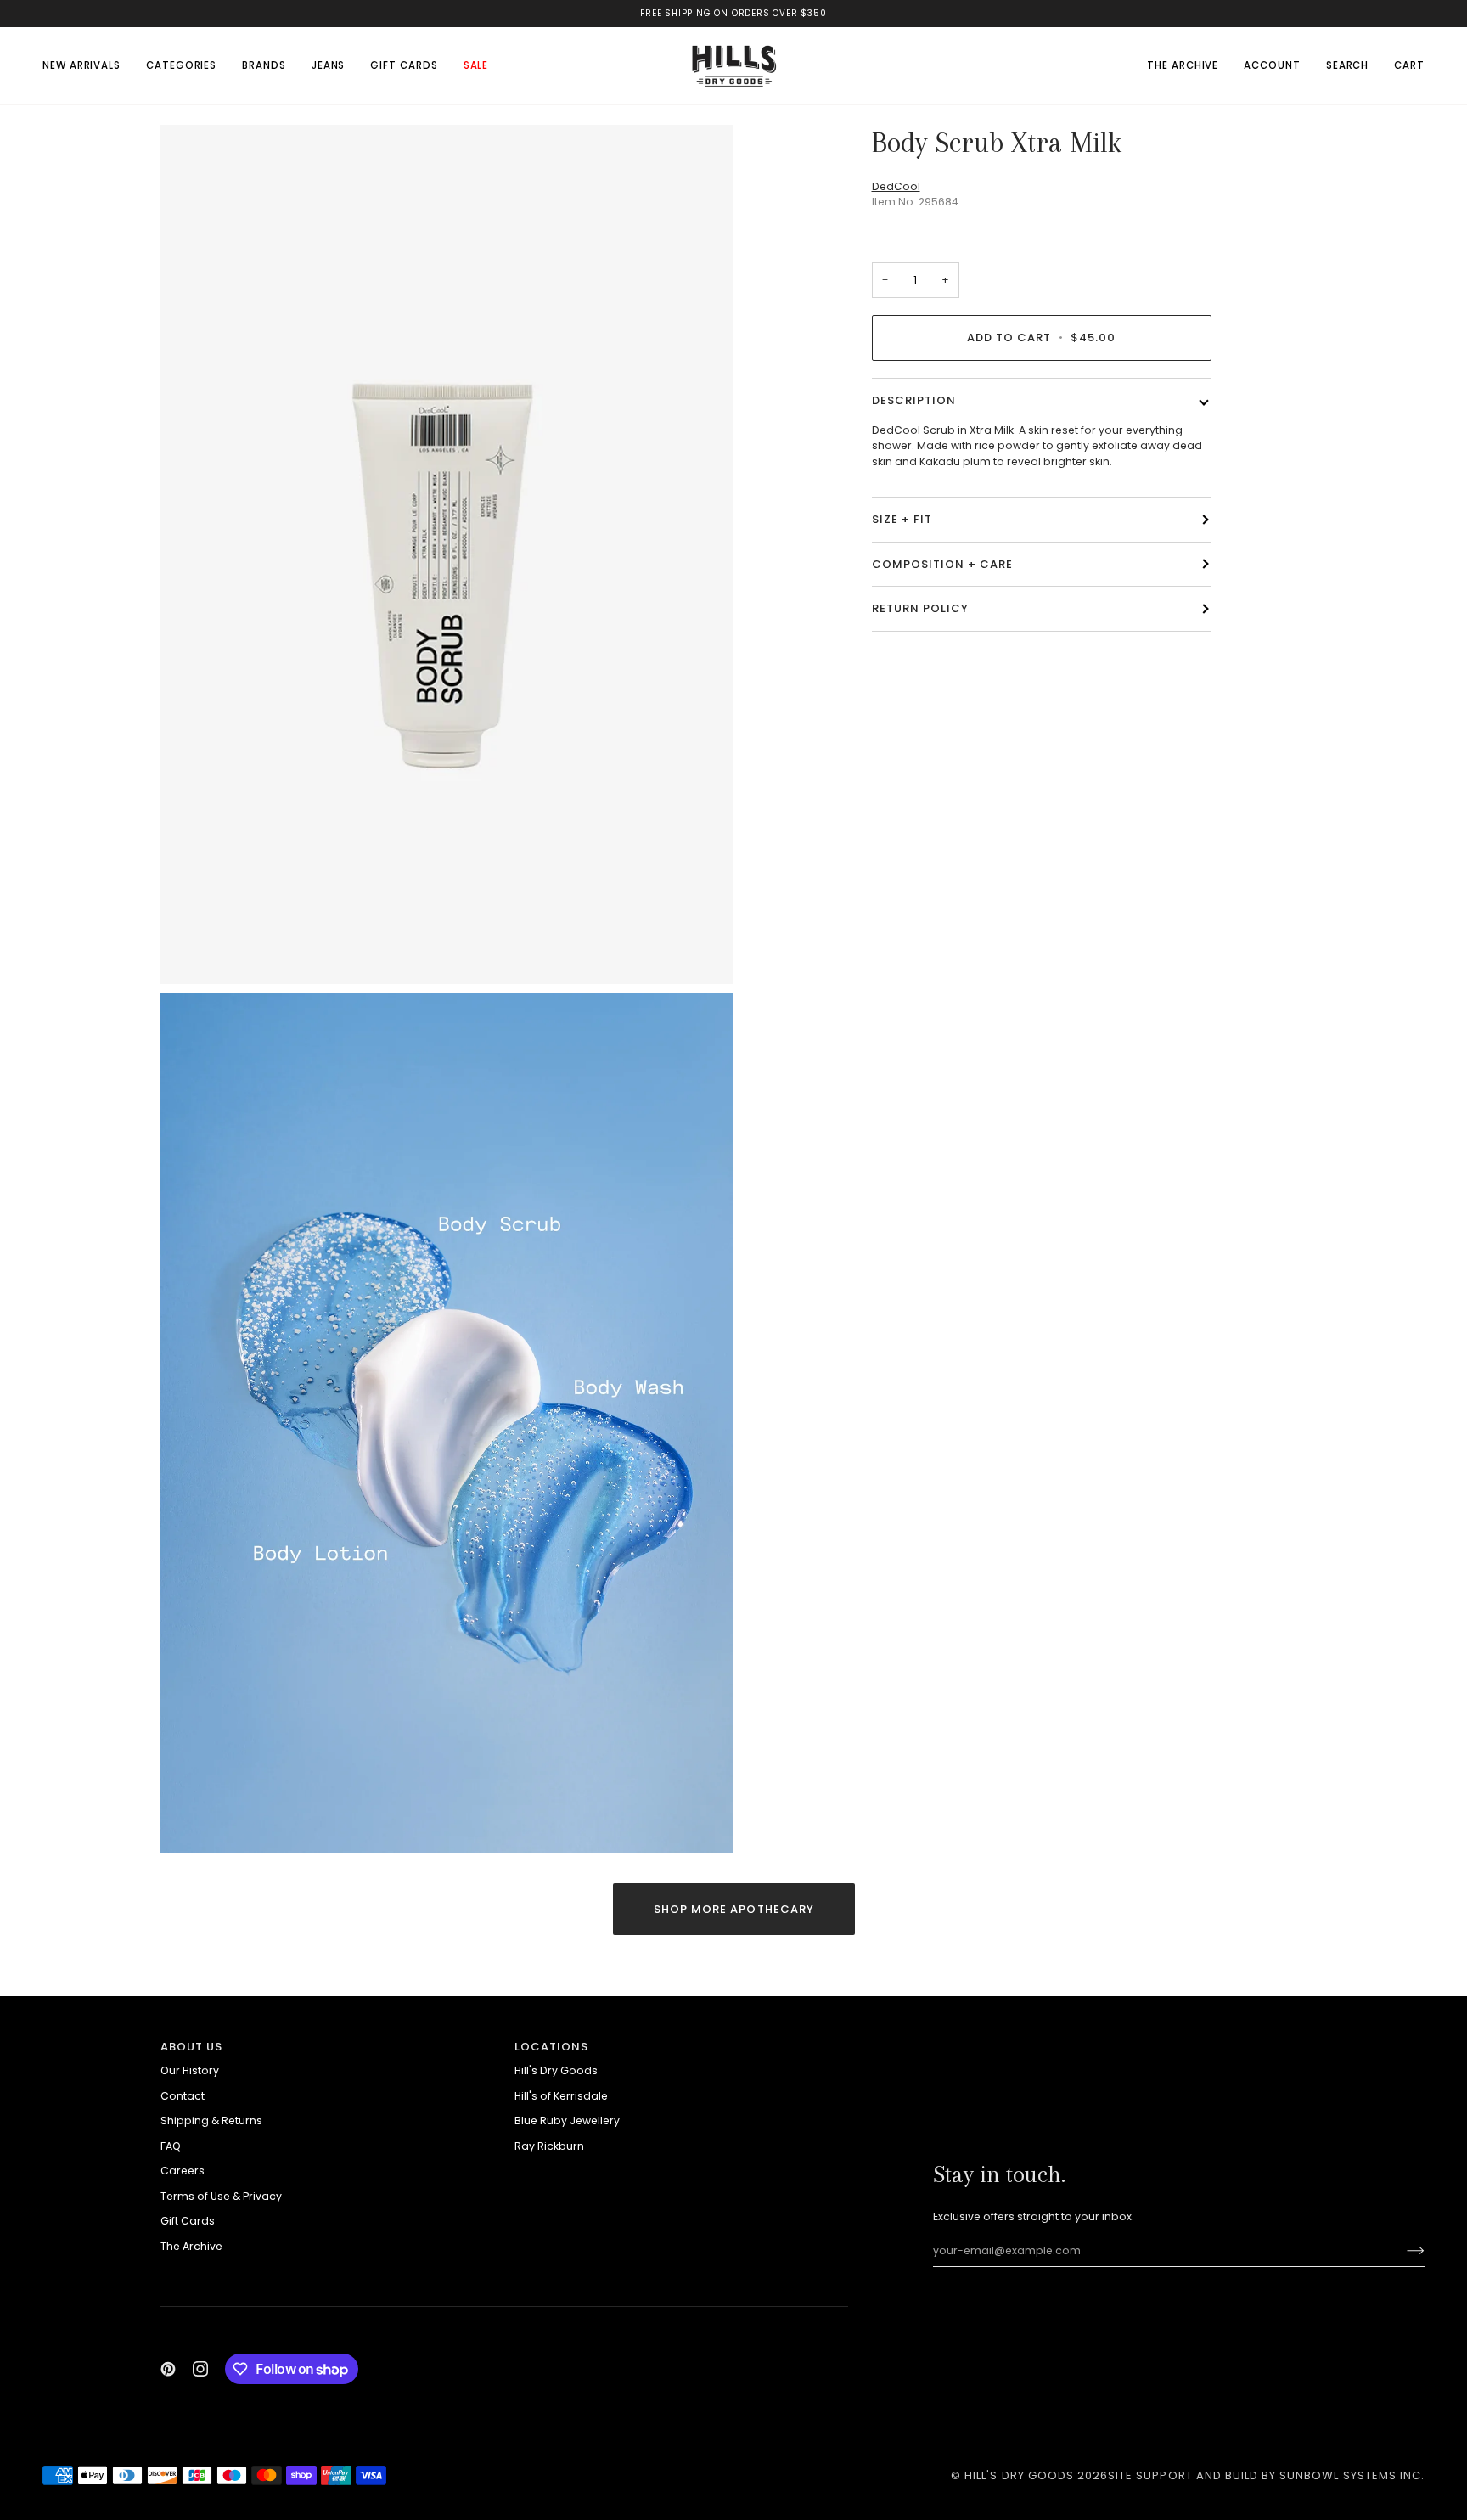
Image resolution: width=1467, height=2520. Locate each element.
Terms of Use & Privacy (221, 2196)
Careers (183, 2171)
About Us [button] (191, 2047)
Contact (183, 2096)
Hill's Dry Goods (556, 2070)
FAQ (171, 2146)
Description (914, 400)
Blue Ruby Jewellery (567, 2121)
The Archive (191, 2246)
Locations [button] (551, 2047)
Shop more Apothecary (734, 1909)
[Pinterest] (168, 2369)
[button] (181, 65)
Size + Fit (902, 519)
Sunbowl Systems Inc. (1352, 2475)
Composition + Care (943, 563)
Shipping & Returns (211, 2121)
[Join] (1402, 2251)
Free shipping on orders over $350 (733, 13)
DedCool (896, 186)
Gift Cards (188, 2221)
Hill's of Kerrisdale (561, 2096)
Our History (190, 2070)
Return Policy (921, 608)
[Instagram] (200, 2369)
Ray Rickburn (549, 2146)
